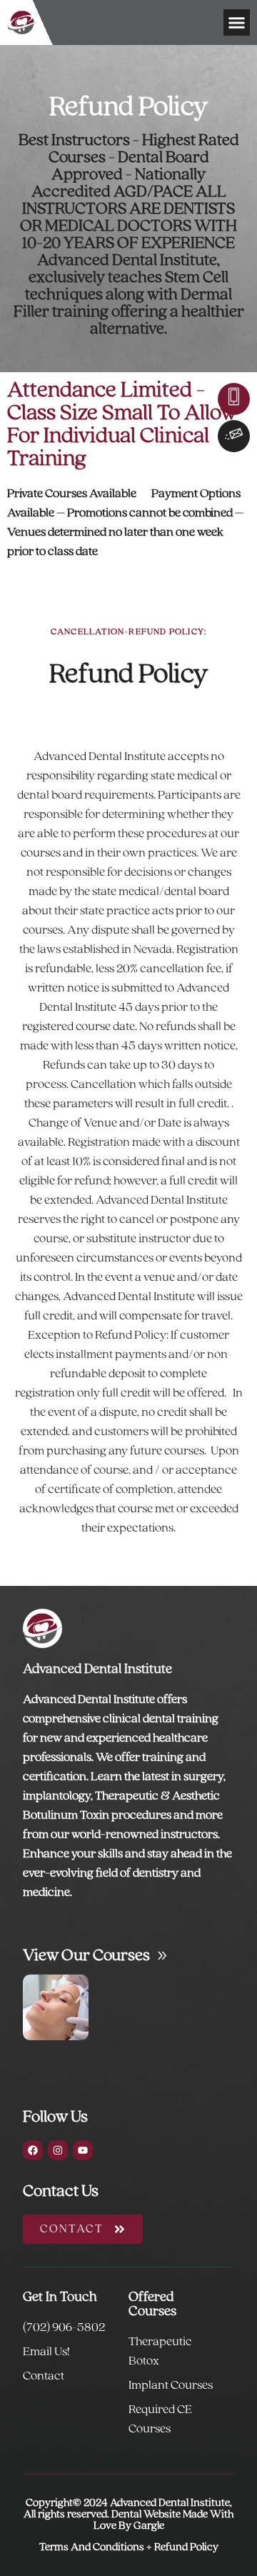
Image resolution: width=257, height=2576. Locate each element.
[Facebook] (33, 2150)
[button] (237, 23)
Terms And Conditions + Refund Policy (129, 2547)
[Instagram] (58, 2150)
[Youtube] (83, 2150)
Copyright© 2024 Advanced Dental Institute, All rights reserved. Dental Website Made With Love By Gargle (128, 2515)
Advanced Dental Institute (97, 1669)
